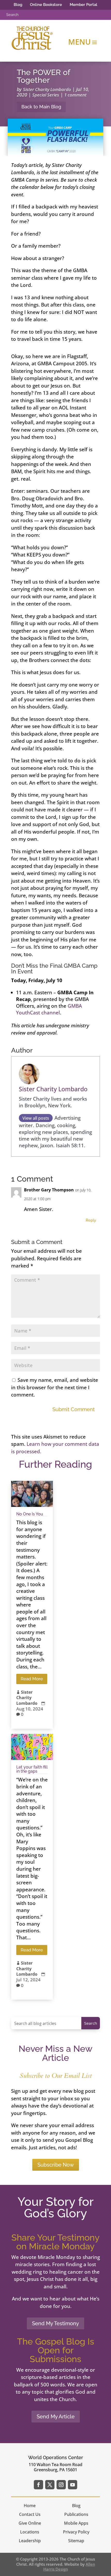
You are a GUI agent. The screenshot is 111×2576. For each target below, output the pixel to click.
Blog (18, 5)
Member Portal (84, 5)
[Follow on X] (50, 2485)
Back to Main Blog (41, 107)
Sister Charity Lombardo (47, 89)
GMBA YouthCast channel (49, 1009)
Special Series (46, 95)
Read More (32, 1679)
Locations (30, 2532)
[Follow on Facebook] (38, 2485)
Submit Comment (74, 1409)
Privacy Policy (76, 2532)
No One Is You (30, 1514)
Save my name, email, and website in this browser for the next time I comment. (55, 1387)
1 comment (75, 95)
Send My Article (56, 2417)
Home (30, 2506)
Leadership (30, 2541)
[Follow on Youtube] (73, 2485)
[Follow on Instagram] (61, 2485)
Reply (91, 1220)
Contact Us (30, 2514)
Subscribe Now (56, 2165)
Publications (76, 2514)
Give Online (30, 2523)
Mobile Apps (76, 2523)
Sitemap (76, 2541)
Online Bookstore (46, 5)
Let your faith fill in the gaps (32, 1769)
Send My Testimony (55, 2323)
